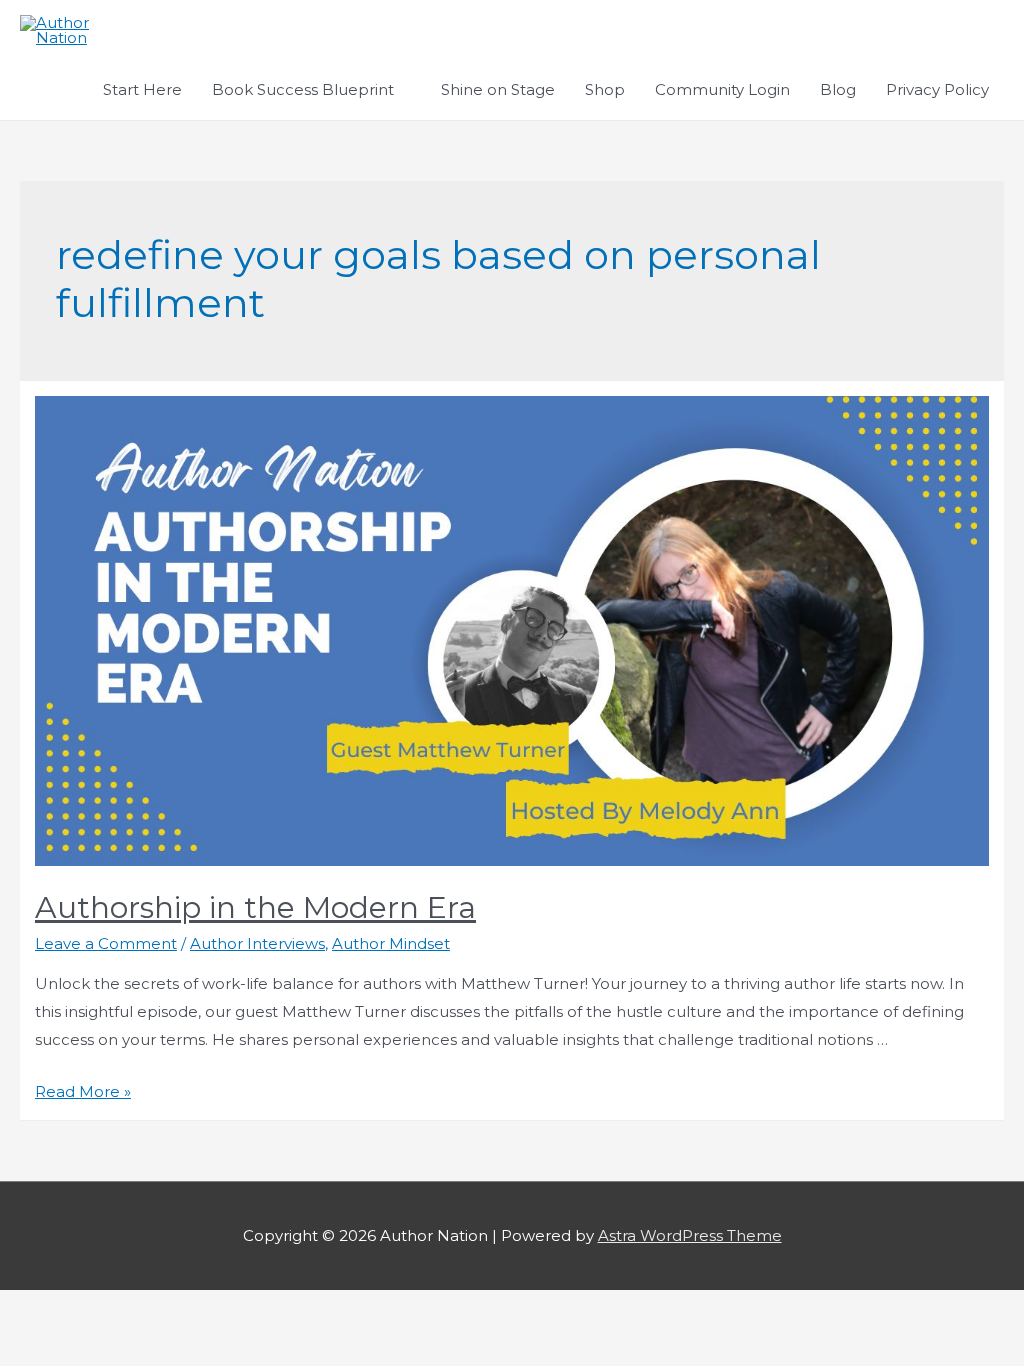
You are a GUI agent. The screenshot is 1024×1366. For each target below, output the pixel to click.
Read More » (83, 1091)
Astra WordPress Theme (690, 1235)
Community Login (722, 89)
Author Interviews (257, 943)
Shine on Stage (498, 89)
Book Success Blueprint (303, 89)
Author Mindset (391, 943)
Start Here (142, 89)
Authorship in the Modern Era (255, 907)
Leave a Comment (106, 943)
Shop (605, 89)
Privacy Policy (937, 89)
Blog (838, 89)
